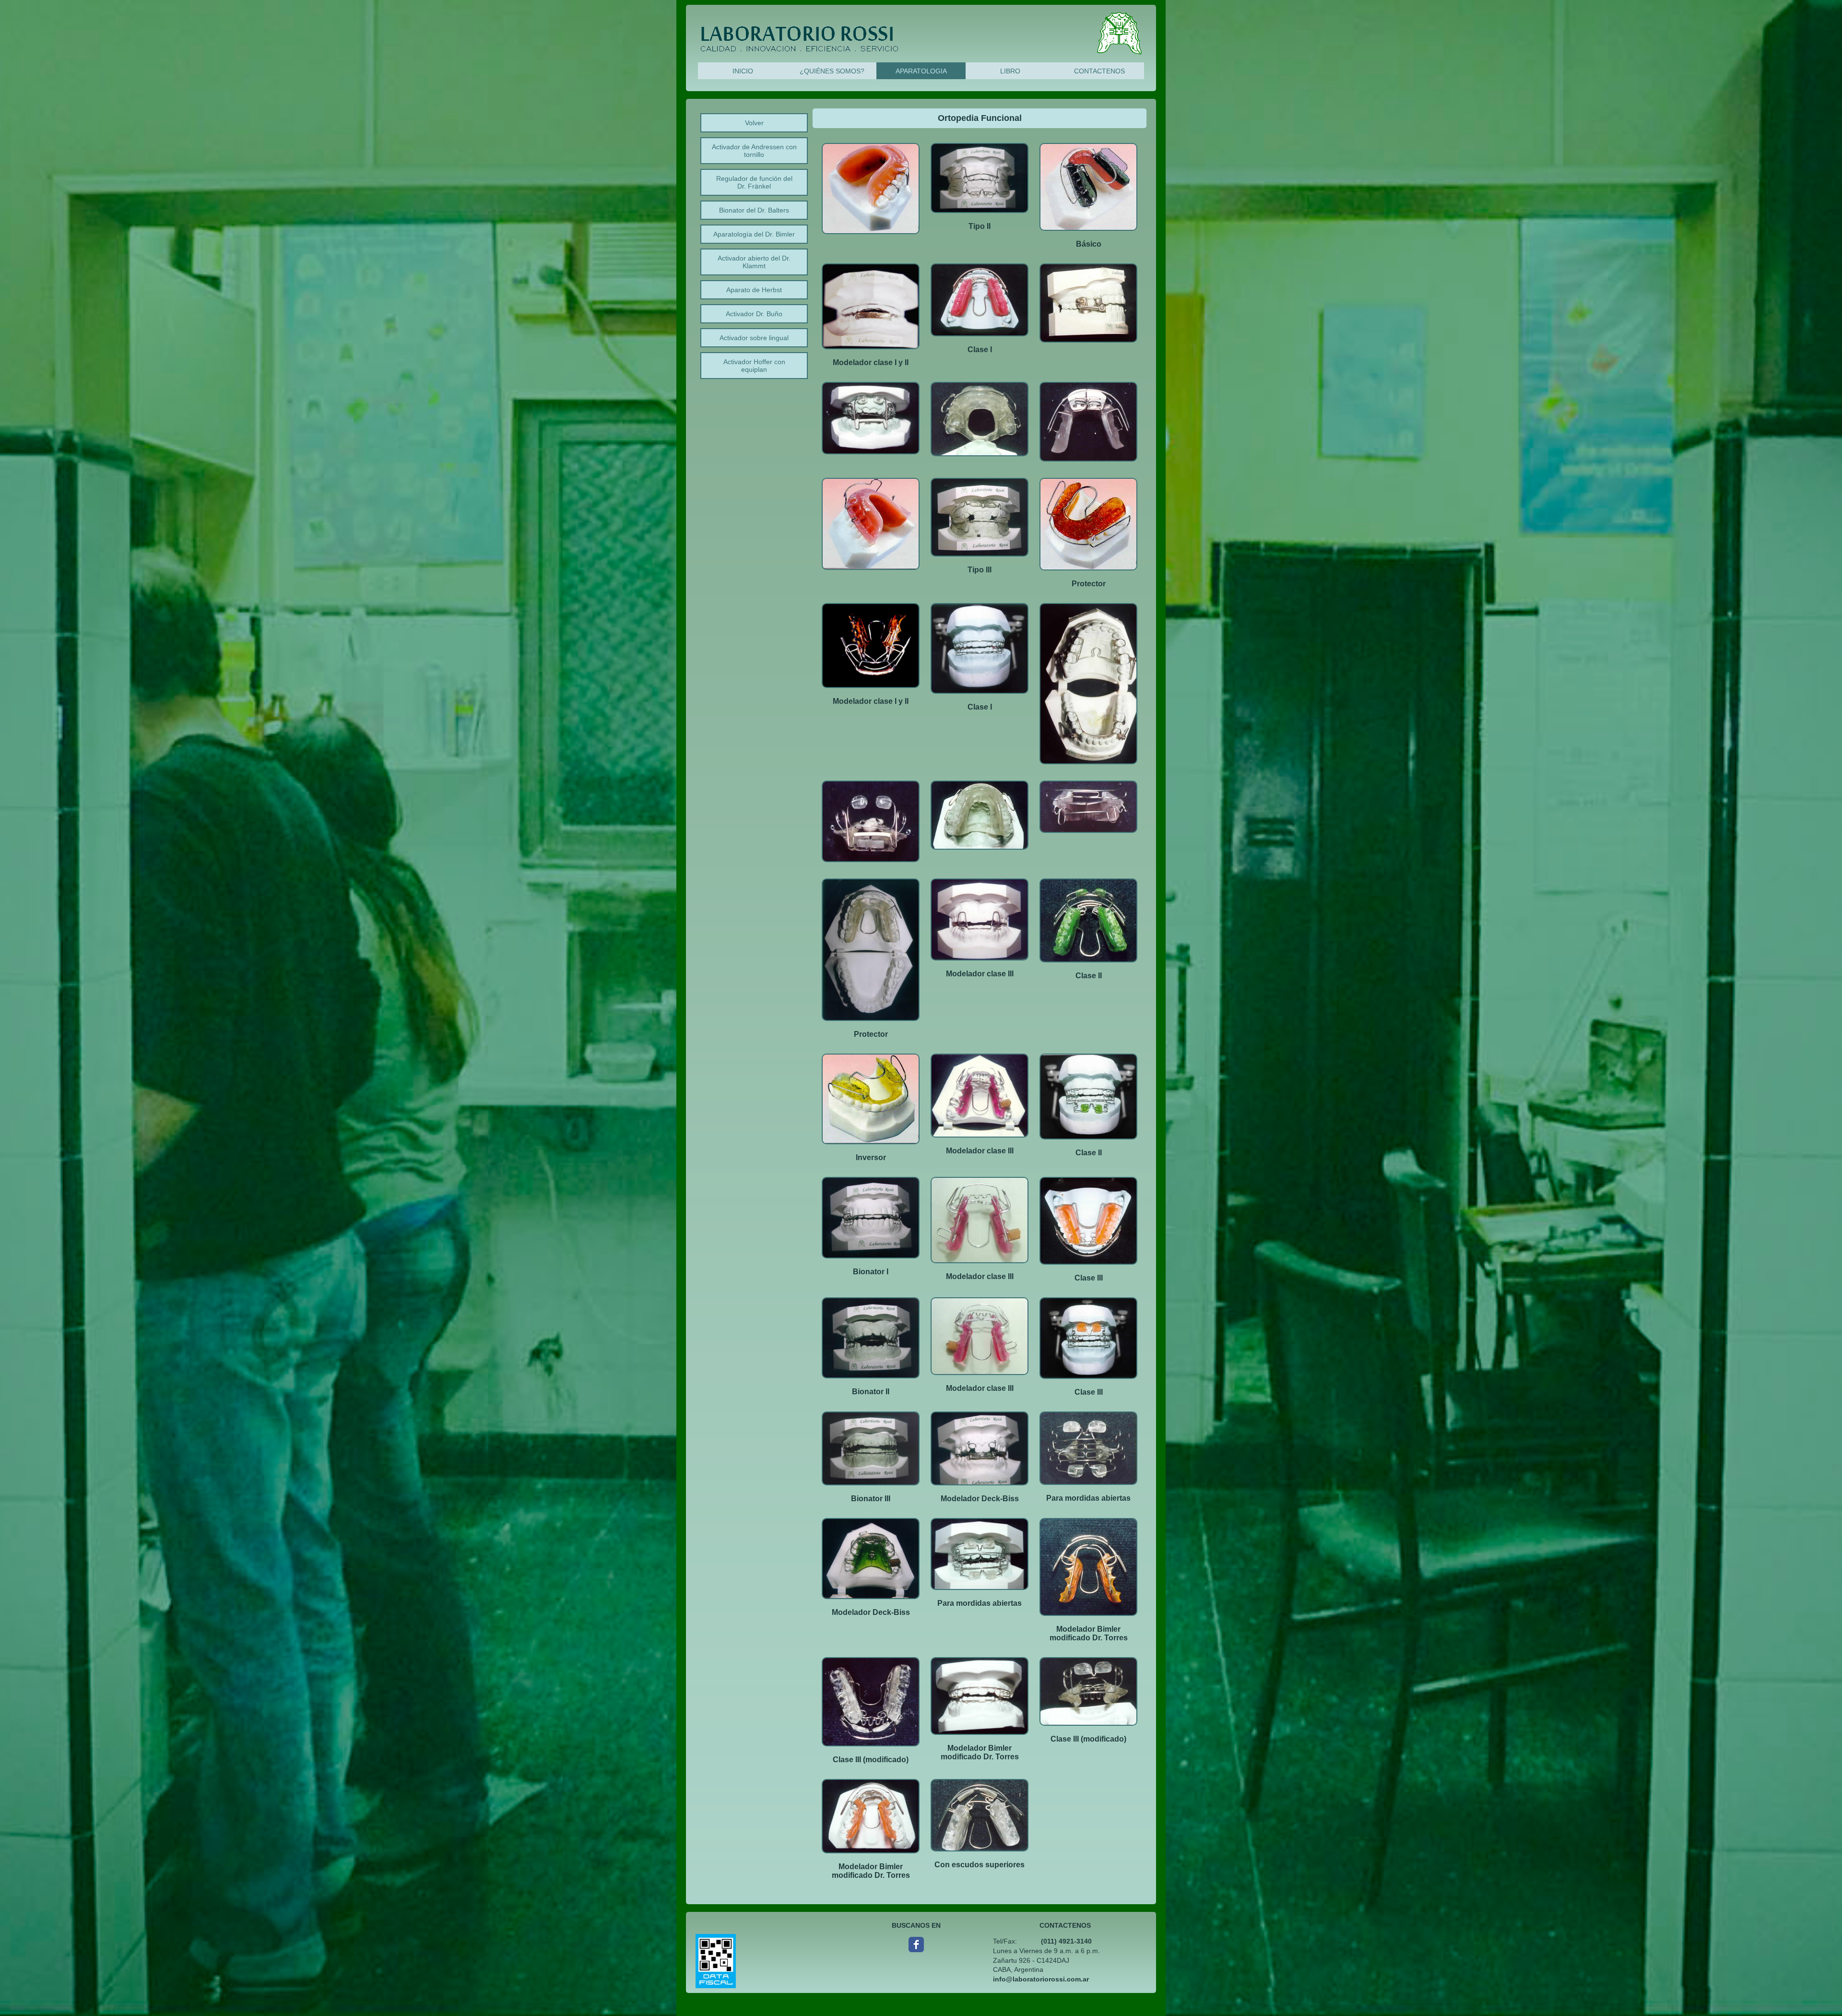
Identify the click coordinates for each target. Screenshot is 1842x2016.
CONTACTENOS (1099, 71)
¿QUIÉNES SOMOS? (832, 71)
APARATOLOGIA (921, 71)
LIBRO (1010, 71)
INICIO (743, 71)
